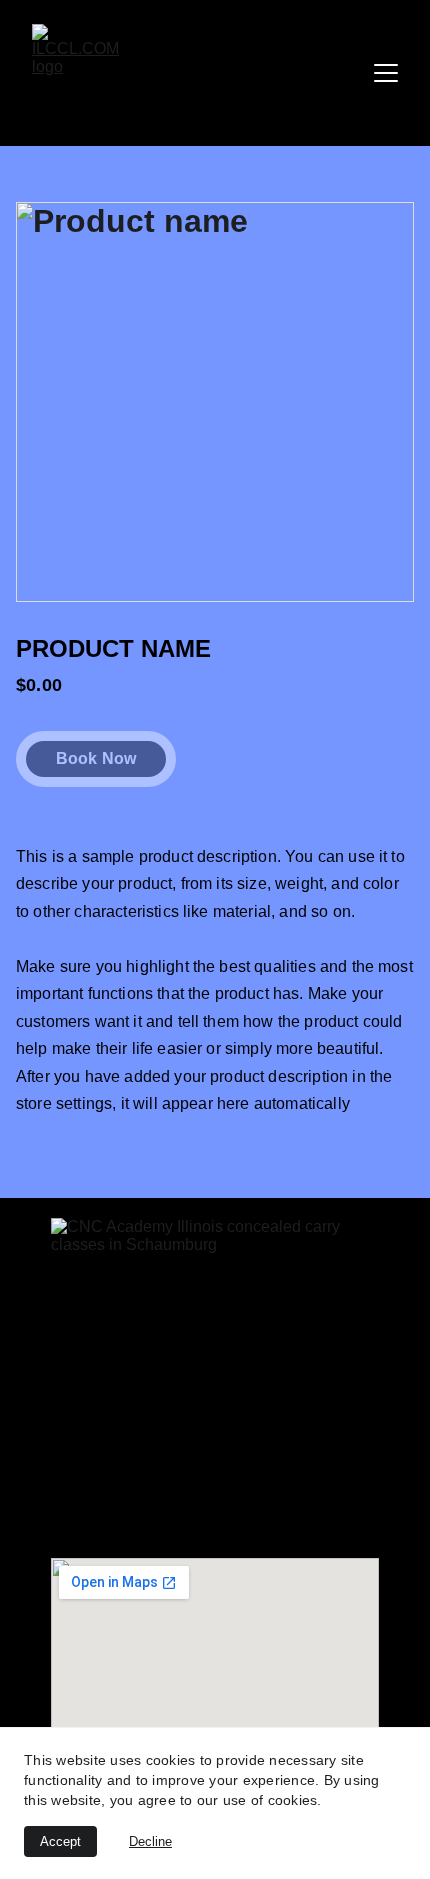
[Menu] (386, 73)
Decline (150, 1841)
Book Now (96, 758)
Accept (60, 1841)
